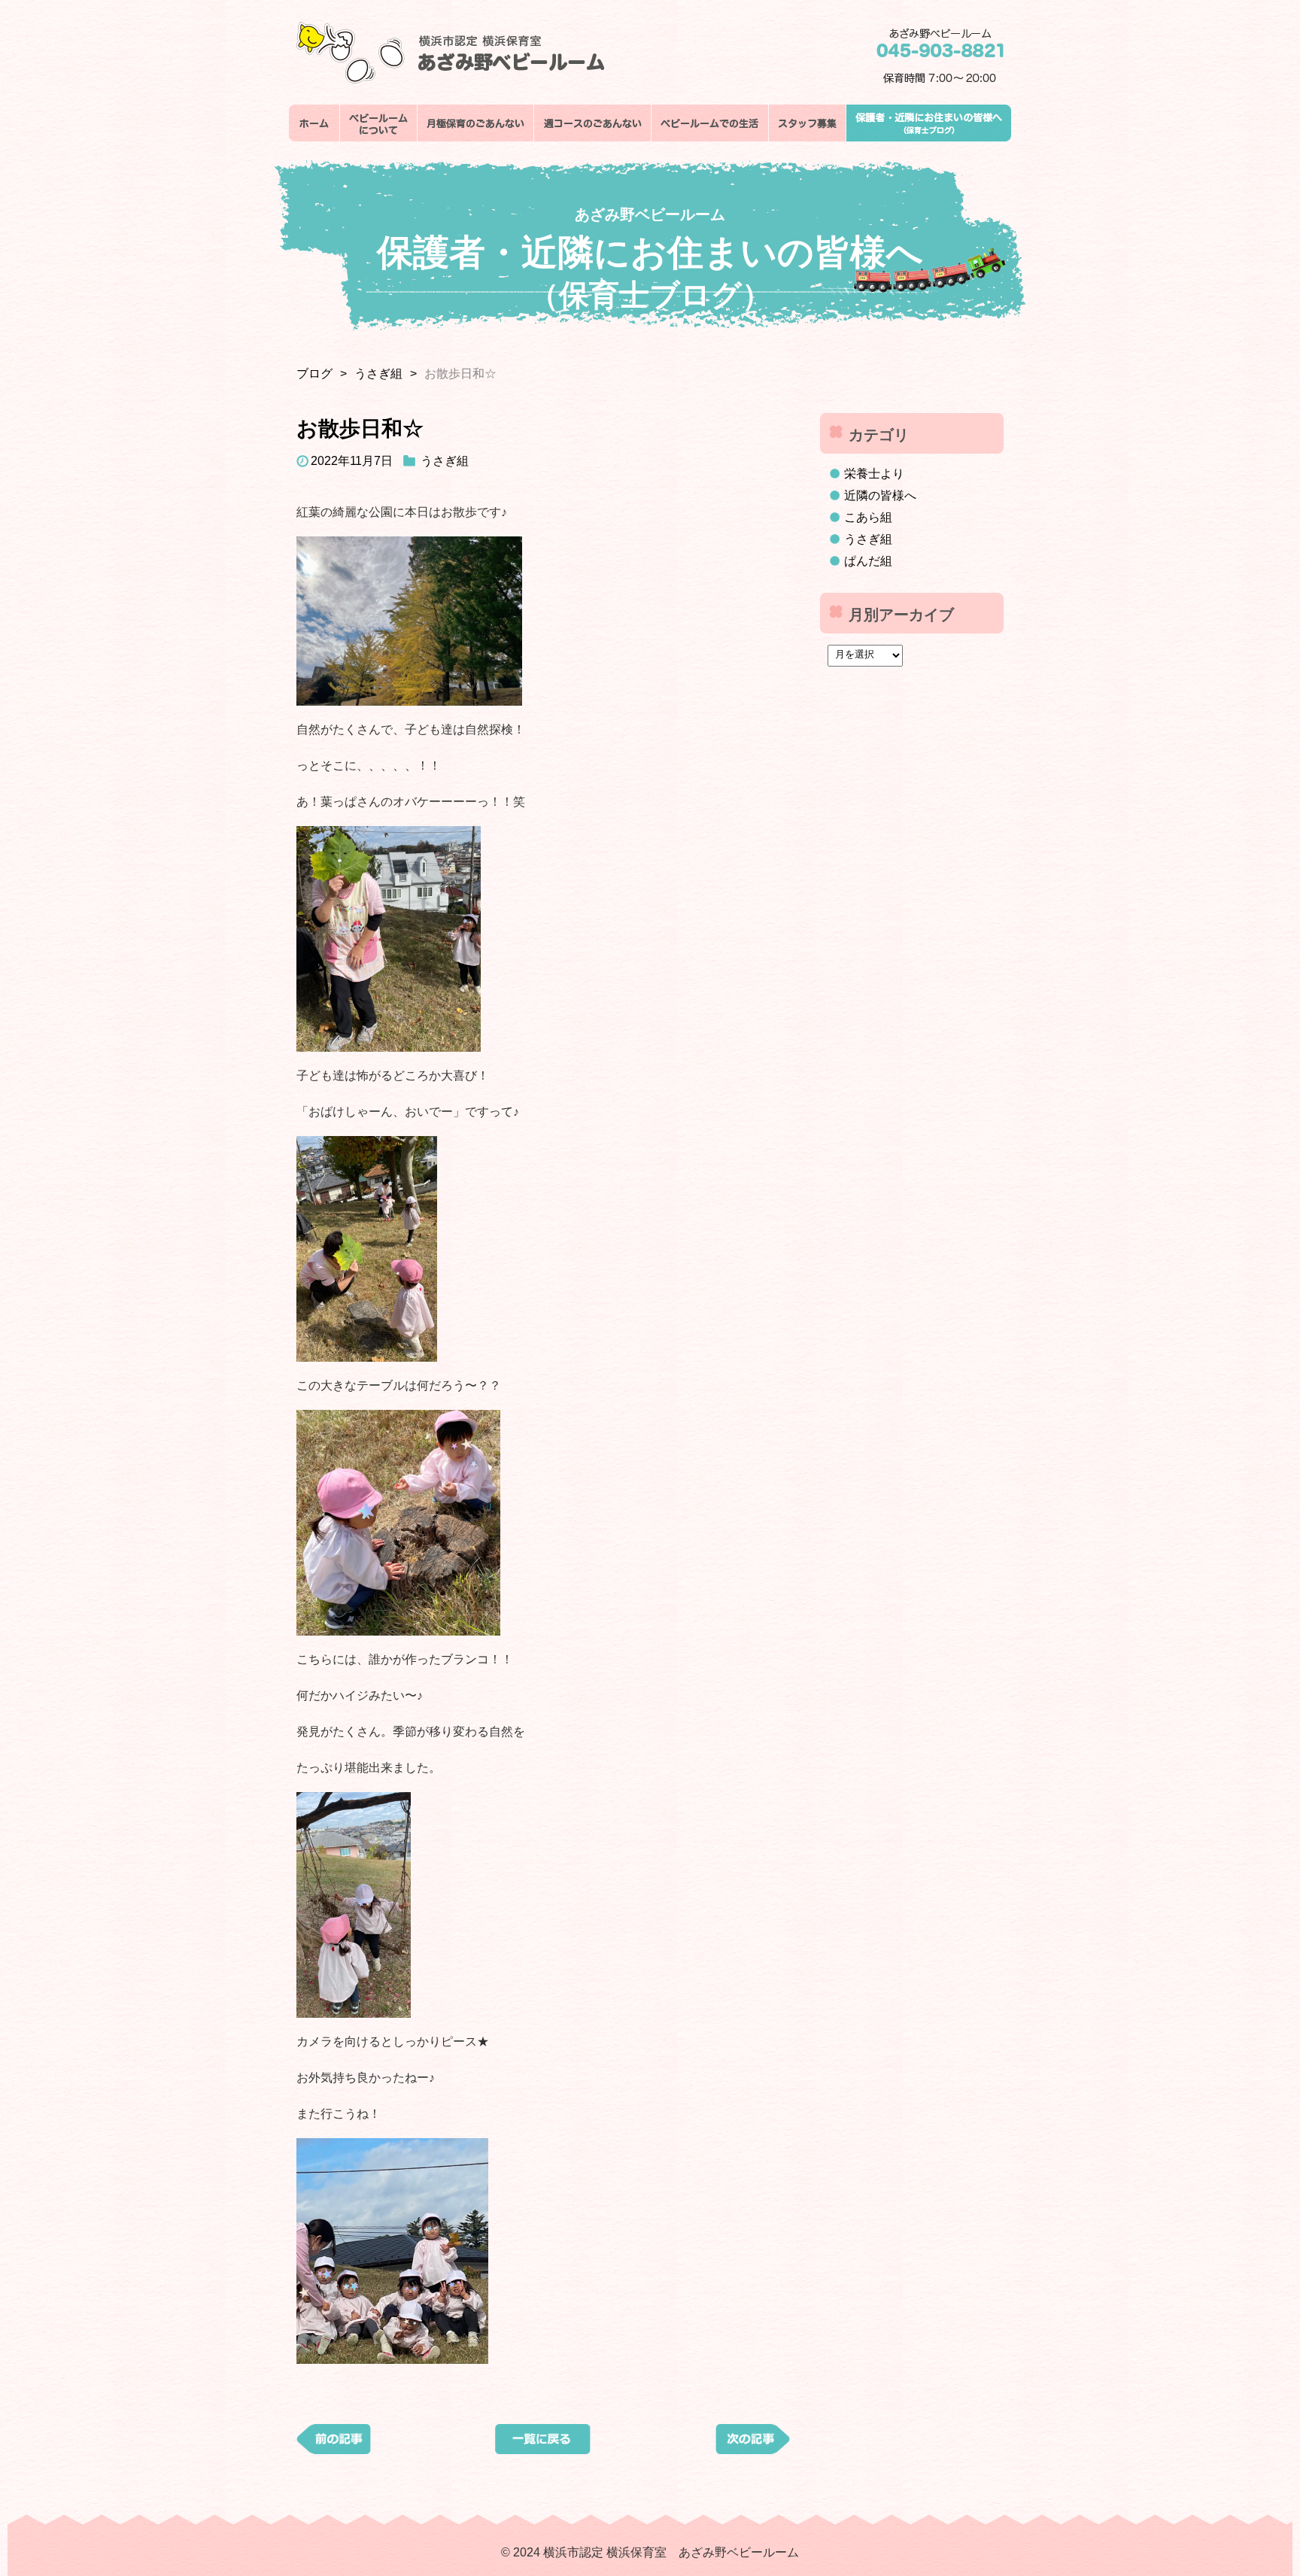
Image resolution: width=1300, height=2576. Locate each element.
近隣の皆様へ (880, 495)
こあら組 (868, 517)
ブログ (314, 374)
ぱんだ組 (868, 561)
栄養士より (874, 474)
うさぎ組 (378, 374)
